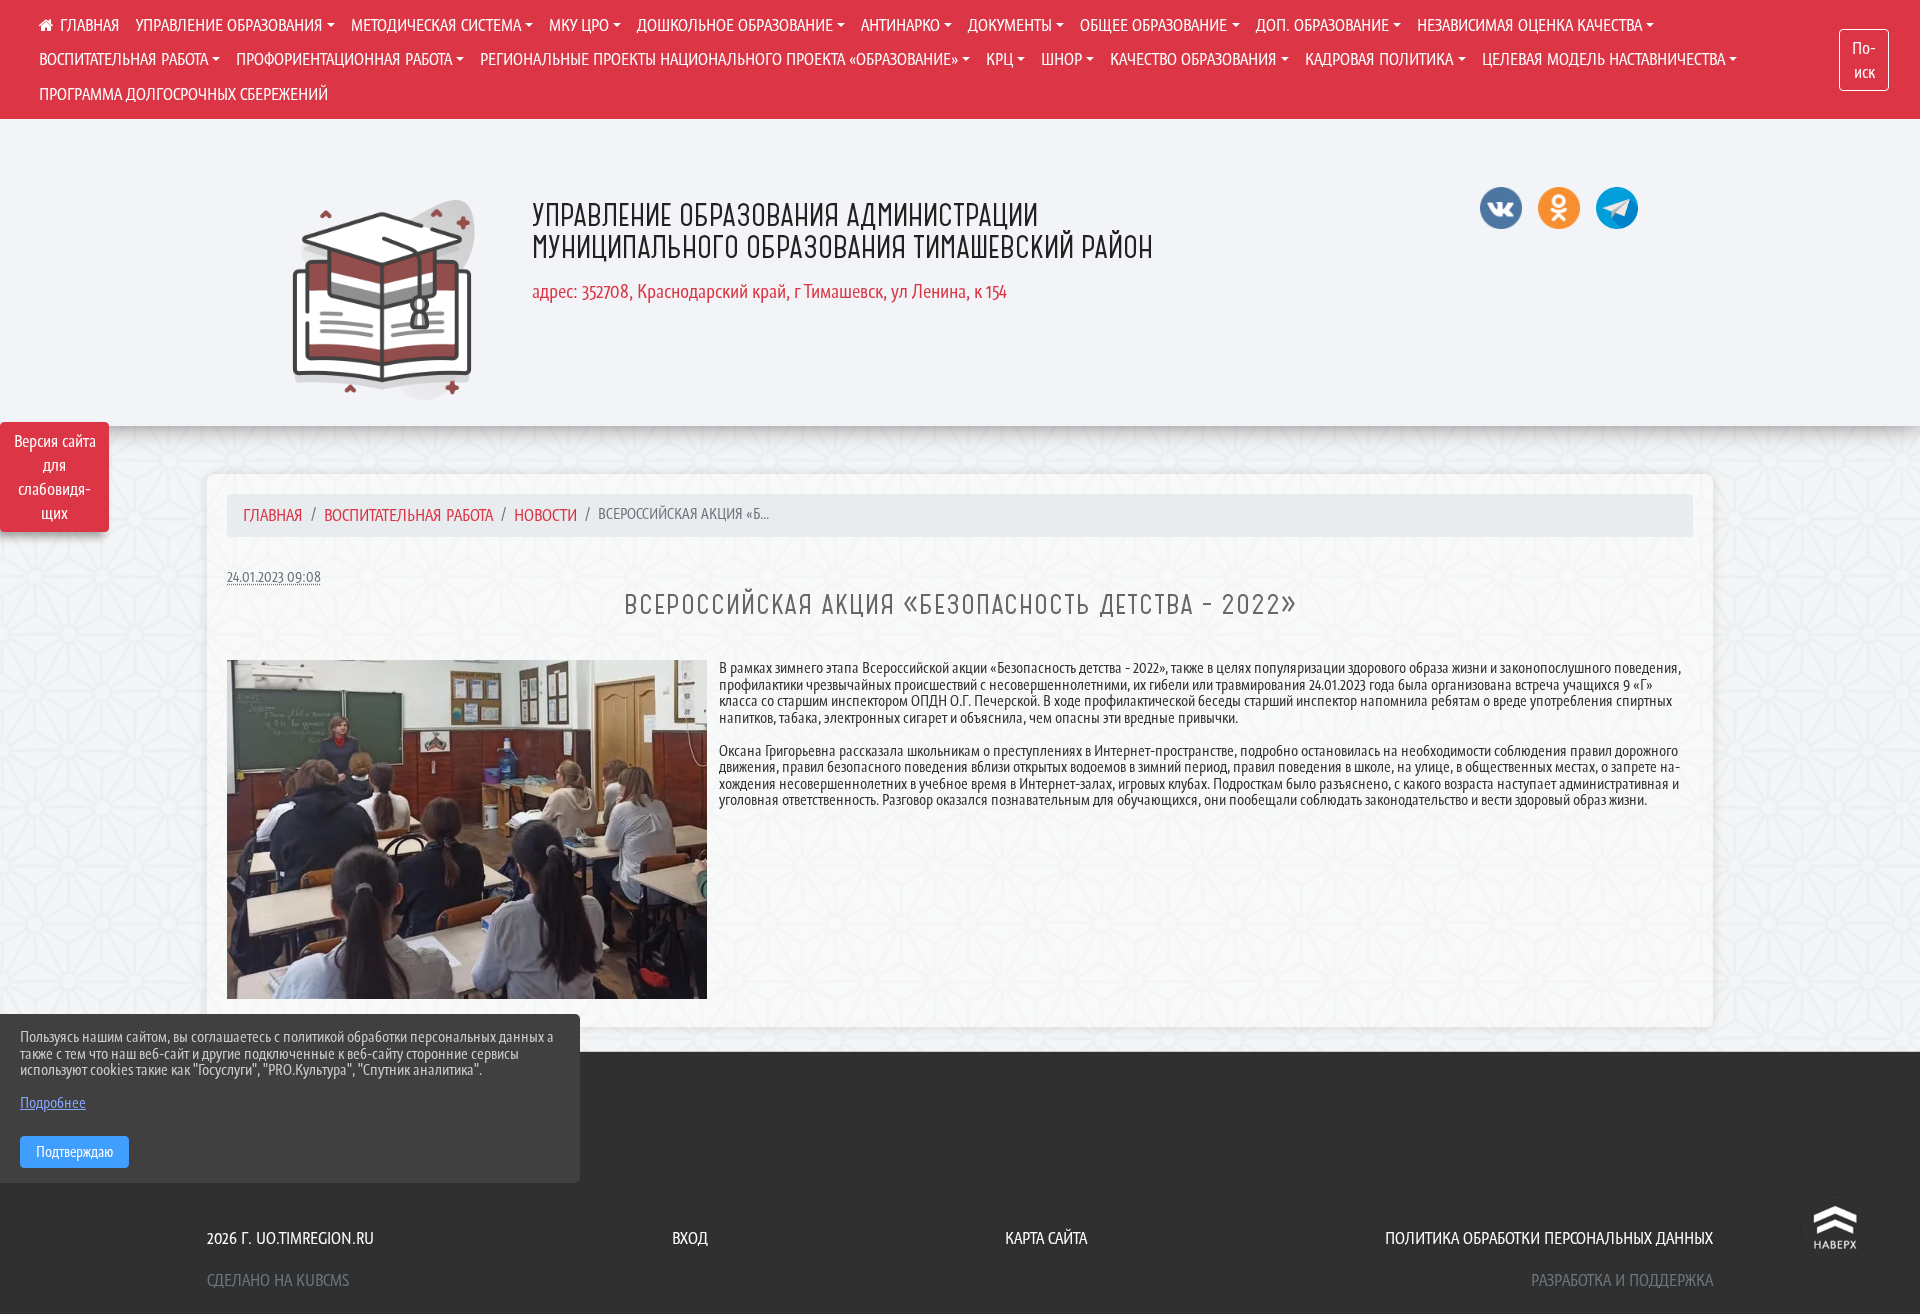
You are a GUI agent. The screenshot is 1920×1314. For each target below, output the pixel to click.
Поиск (1864, 60)
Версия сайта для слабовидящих (55, 477)
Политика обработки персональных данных (1549, 1238)
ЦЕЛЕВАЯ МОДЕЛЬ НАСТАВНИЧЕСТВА (1603, 59)
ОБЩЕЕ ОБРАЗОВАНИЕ (1153, 25)
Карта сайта (1046, 1238)
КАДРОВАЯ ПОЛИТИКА (1379, 59)
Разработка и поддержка (1622, 1280)
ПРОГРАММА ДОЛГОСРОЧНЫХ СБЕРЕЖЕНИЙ (183, 94)
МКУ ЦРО (579, 25)
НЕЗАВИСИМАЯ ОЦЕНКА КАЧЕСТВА (1529, 25)
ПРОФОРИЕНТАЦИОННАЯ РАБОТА (344, 59)
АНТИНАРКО (900, 25)
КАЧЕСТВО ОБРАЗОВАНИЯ (1193, 59)
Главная (273, 515)
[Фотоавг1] (467, 829)
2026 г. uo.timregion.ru (290, 1238)
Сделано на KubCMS (278, 1280)
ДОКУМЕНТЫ (1010, 25)
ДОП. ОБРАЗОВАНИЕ (1322, 25)
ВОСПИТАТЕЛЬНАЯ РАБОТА (123, 59)
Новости (545, 515)
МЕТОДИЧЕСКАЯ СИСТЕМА (436, 25)
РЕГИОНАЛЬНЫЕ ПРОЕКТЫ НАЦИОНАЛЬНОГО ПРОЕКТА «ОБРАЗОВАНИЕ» (719, 59)
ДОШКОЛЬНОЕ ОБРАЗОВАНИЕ (735, 25)
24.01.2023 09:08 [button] (274, 576)
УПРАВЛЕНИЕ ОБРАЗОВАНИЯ (229, 25)
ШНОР (1061, 59)
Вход (690, 1238)
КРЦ (999, 59)
